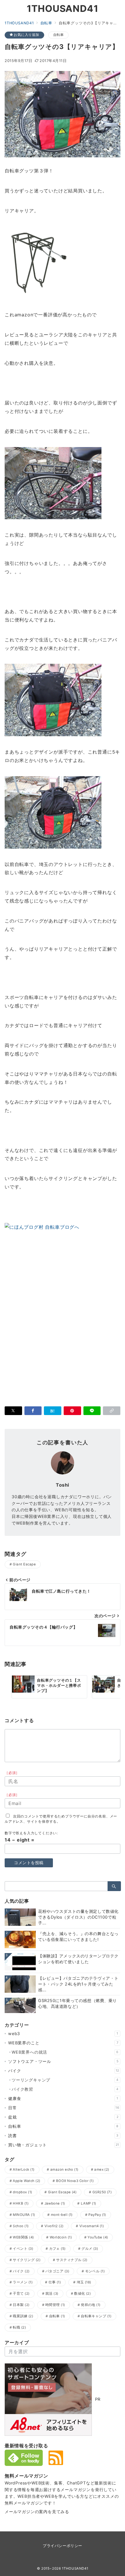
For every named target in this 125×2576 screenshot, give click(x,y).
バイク (64, 2071)
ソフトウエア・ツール (63, 2061)
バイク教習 (65, 2089)
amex (102, 2170)
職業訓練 (23, 2316)
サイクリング (27, 2260)
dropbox (22, 2192)
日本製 (21, 2305)
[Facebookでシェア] (33, 1411)
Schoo (21, 2226)
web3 (63, 2033)
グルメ (90, 2249)
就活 (52, 2294)
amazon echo (64, 2170)
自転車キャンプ (96, 2316)
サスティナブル (72, 2260)
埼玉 (84, 2282)
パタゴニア (57, 2271)
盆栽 (63, 2117)
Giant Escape (24, 1564)
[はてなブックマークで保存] (53, 1411)
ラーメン (23, 2282)
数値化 (82, 2294)
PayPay (97, 2215)
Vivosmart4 (92, 2226)
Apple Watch (26, 2181)
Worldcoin (61, 2237)
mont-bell (62, 2215)
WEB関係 (23, 2237)
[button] (112, 1411)
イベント (23, 2249)
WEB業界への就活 (65, 2052)
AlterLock (24, 2170)
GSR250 (102, 2192)
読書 (63, 2135)
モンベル (95, 2271)
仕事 (55, 2282)
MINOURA (24, 2215)
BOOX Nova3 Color (75, 2181)
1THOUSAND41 (63, 9)
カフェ (57, 2249)
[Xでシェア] (13, 1411)
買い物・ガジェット (64, 2145)
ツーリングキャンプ (65, 2080)
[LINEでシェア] (92, 1411)
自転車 (59, 35)
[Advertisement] (63, 1322)
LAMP (89, 2203)
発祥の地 (91, 2305)
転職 (19, 2327)
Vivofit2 (54, 2226)
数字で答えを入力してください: (31, 1833)
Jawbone (55, 2203)
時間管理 (55, 2305)
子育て (21, 2294)
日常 (64, 2108)
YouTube (98, 2237)
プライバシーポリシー (62, 2546)
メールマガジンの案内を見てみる (37, 2512)
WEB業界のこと (63, 2043)
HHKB (21, 2203)
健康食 (63, 2098)
